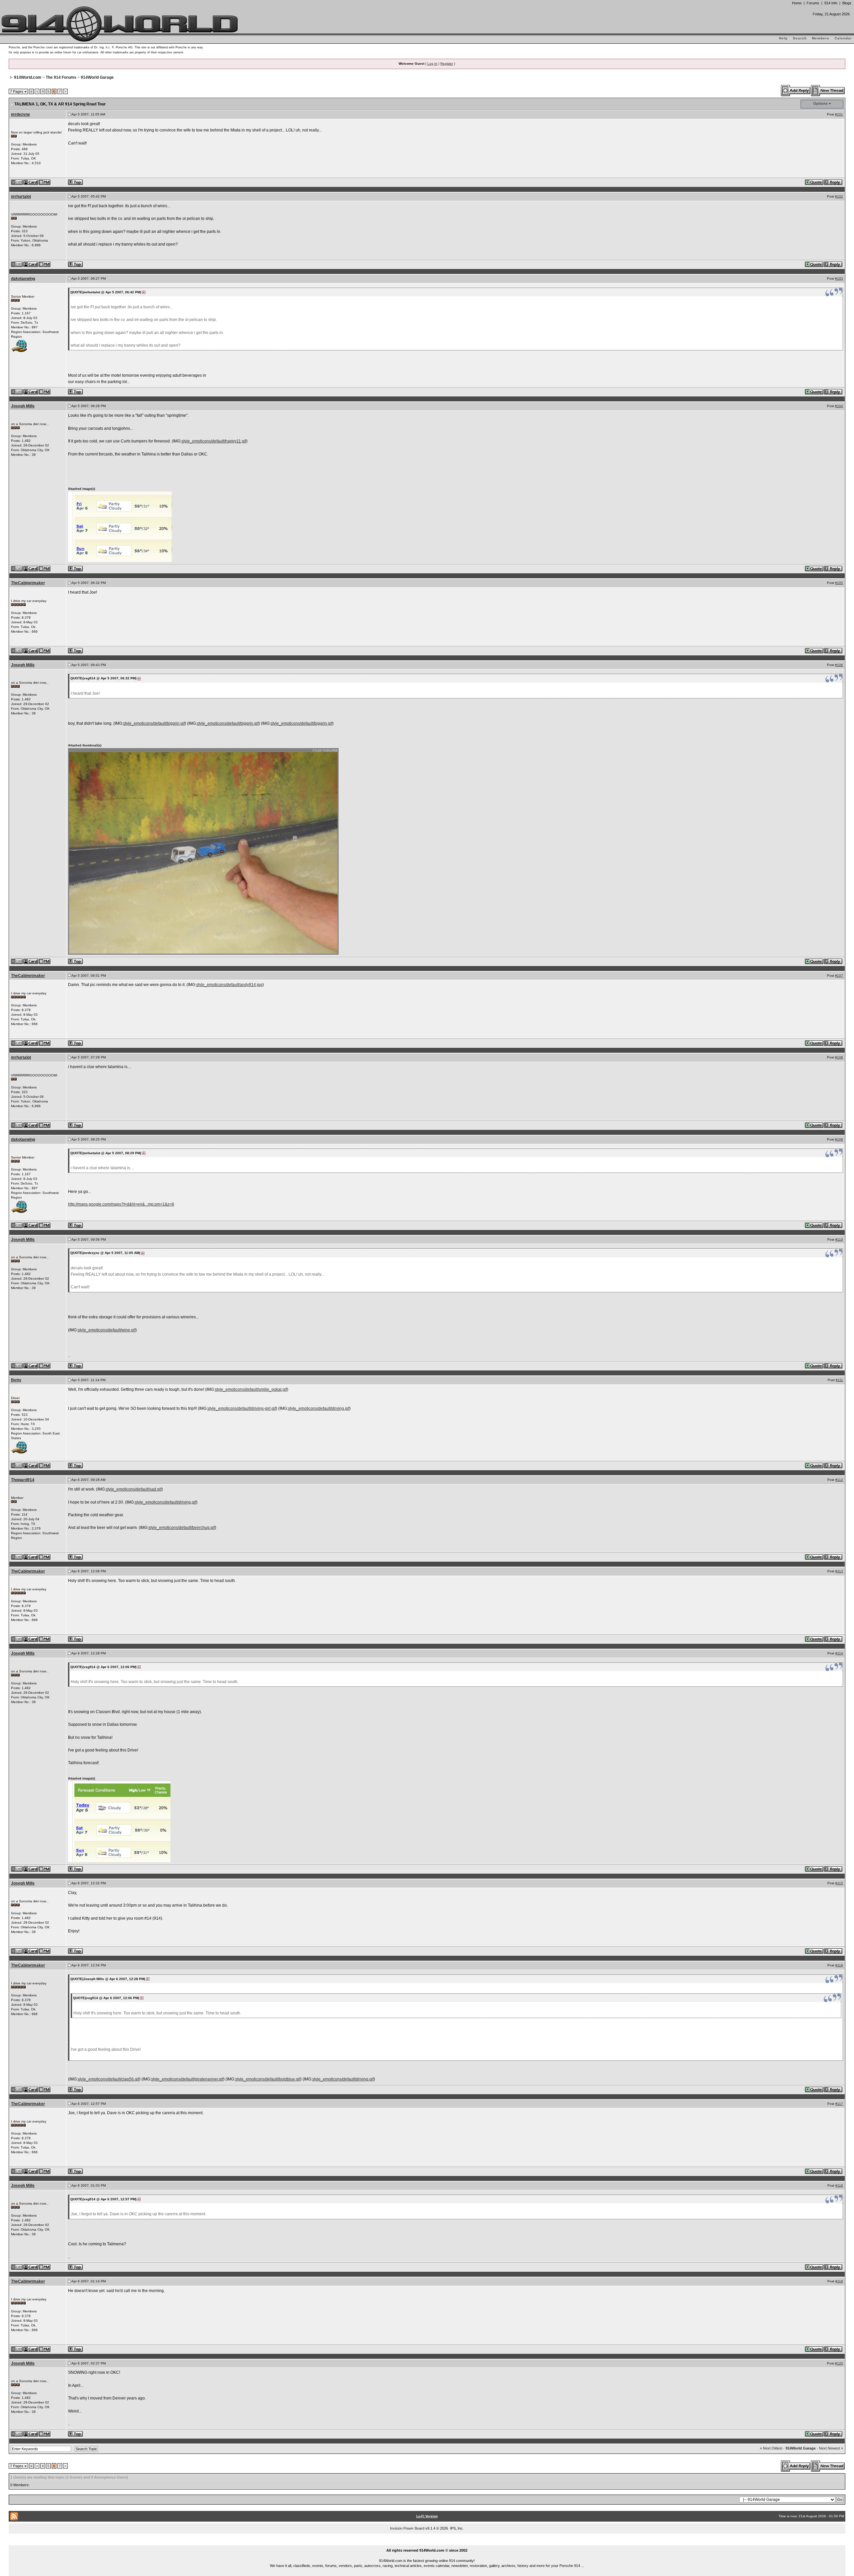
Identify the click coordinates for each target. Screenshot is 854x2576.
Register (447, 64)
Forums (813, 3)
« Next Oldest (771, 2448)
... (427, 2543)
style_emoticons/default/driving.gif (319, 1408)
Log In (432, 64)
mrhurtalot (21, 197)
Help (783, 38)
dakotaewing (23, 279)
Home (797, 3)
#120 (839, 2363)
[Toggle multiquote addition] (814, 182)
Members (821, 38)
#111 (839, 1380)
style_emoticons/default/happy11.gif (214, 441)
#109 (839, 1139)
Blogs (847, 3)
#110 (839, 1239)
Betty (16, 1380)
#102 (839, 196)
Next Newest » (831, 2448)
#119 (839, 2281)
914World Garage (97, 77)
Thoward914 (23, 1480)
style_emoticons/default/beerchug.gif (182, 1528)
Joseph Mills (23, 406)
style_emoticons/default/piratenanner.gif (187, 2079)
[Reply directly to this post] (833, 182)
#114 (839, 1653)
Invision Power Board (407, 2528)
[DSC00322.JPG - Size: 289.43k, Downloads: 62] (204, 851)
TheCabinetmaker (28, 583)
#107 (839, 976)
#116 (839, 1965)
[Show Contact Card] (31, 182)
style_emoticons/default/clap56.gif (108, 2079)
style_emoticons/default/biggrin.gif (154, 723)
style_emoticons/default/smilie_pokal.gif (251, 1389)
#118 (839, 2185)
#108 (839, 1057)
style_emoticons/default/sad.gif (134, 1489)
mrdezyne (21, 114)
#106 (839, 665)
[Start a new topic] (828, 90)
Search (800, 38)
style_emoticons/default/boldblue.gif (268, 2079)
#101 (839, 114)
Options (820, 103)
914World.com (28, 77)
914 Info (831, 3)
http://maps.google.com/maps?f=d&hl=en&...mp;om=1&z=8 (121, 1204)
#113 (839, 1571)
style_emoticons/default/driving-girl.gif (242, 1408)
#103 (839, 278)
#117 (839, 2104)
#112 (839, 1480)
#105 (839, 583)
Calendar (843, 38)
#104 (839, 406)
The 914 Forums (61, 77)
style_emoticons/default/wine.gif (107, 1330)
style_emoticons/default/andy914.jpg (229, 985)
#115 (839, 1883)
